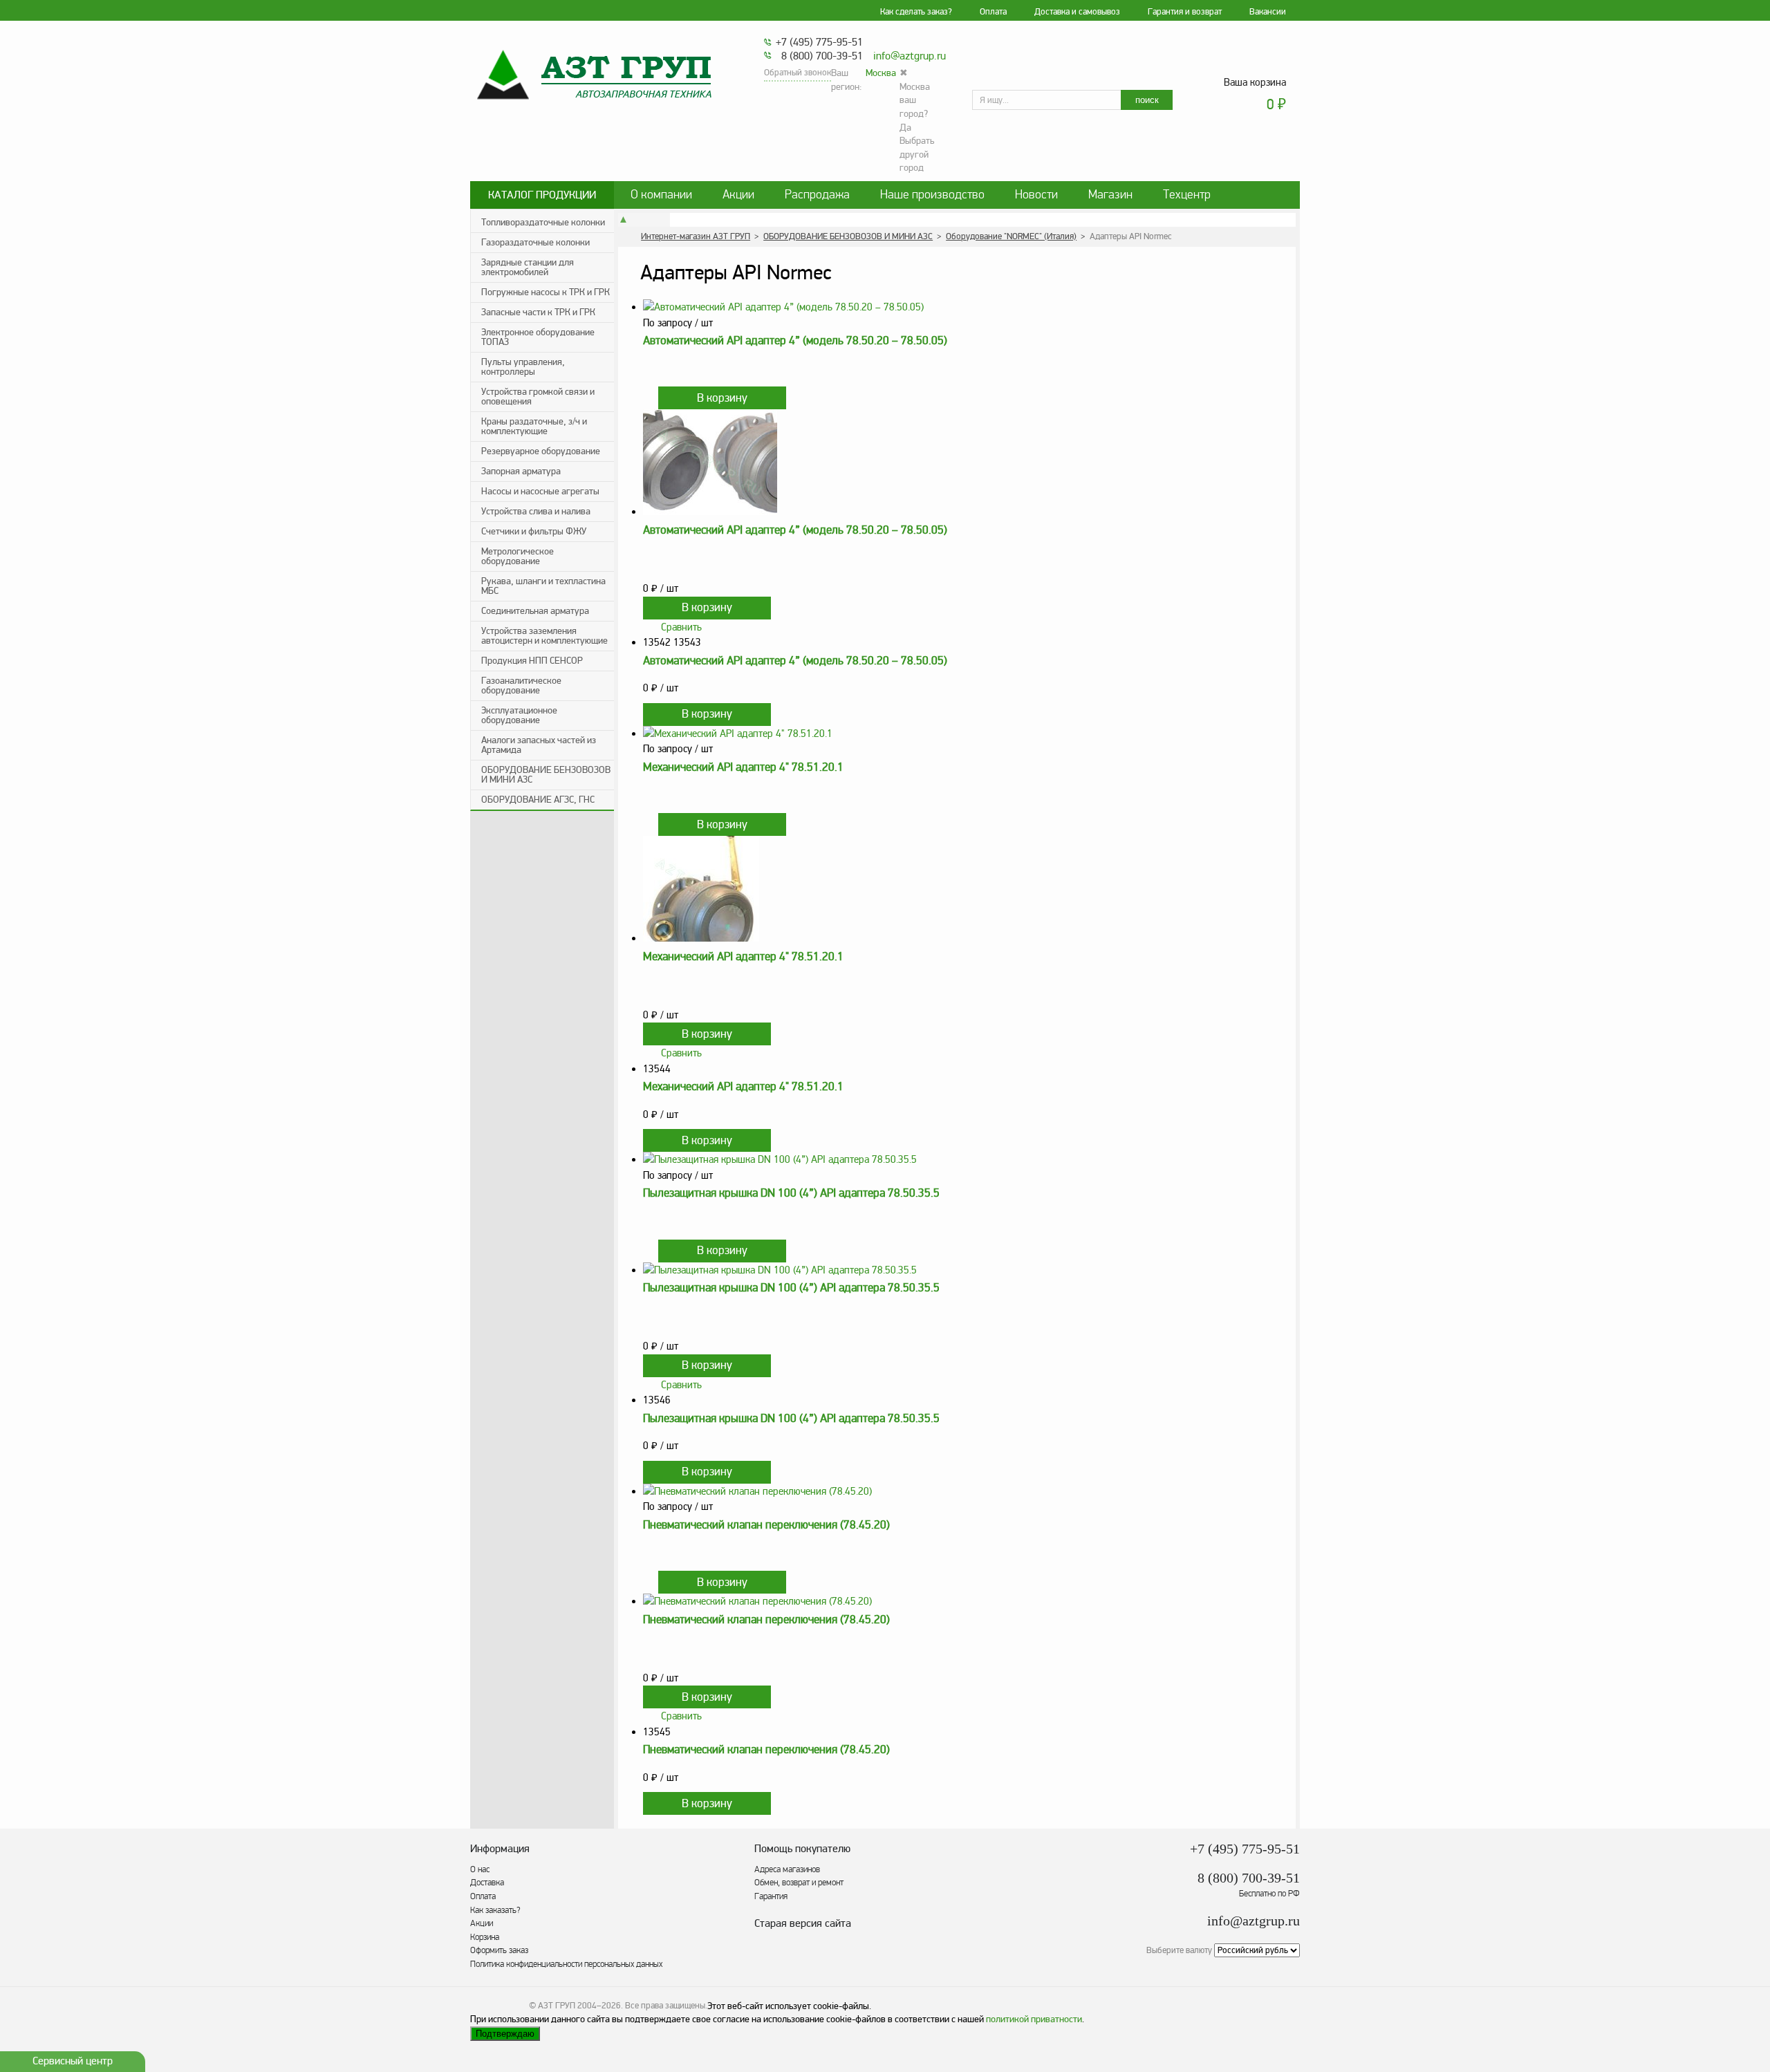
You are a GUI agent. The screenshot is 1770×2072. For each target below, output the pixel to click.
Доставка (487, 1883)
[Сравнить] (649, 398)
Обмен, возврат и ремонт (799, 1883)
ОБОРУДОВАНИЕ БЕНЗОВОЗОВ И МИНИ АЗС (546, 775)
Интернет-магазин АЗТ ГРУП (696, 236)
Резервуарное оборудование (541, 451)
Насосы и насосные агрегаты (540, 491)
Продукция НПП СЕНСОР (532, 661)
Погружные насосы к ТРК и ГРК (546, 292)
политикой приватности (1034, 2019)
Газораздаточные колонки (535, 242)
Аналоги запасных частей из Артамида (539, 745)
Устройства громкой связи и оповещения (538, 396)
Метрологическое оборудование (518, 556)
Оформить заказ (499, 1950)
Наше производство (932, 195)
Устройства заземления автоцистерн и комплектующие (544, 636)
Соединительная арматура (535, 611)
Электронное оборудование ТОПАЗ (538, 337)
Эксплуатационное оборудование (519, 715)
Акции (738, 195)
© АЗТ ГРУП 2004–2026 (575, 2006)
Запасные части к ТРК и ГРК (538, 312)
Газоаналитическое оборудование (521, 685)
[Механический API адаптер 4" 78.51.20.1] (969, 734)
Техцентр (1187, 195)
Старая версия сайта (803, 1924)
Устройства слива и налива (536, 511)
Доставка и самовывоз (1077, 12)
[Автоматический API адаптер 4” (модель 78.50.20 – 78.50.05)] (969, 307)
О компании (661, 195)
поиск (1147, 100)
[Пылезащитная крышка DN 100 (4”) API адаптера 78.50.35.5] (969, 1160)
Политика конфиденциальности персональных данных (566, 1964)
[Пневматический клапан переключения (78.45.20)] (969, 1492)
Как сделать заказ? (916, 12)
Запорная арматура (521, 471)
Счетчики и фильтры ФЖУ (534, 531)
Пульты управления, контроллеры (523, 367)
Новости (1036, 195)
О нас (480, 1869)
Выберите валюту (1179, 1950)
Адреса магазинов (787, 1869)
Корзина (485, 1937)
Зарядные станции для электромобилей (528, 267)
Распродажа (817, 195)
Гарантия (771, 1896)
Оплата (993, 12)
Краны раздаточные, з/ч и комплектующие (534, 426)
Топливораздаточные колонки (543, 222)
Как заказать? (495, 1910)
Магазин (1110, 195)
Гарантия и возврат (1185, 12)
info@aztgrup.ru (910, 56)
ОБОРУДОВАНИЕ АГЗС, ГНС (538, 800)
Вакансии (1268, 12)
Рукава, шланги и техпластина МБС (543, 586)
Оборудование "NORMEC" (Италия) (1011, 236)
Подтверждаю (505, 2034)
